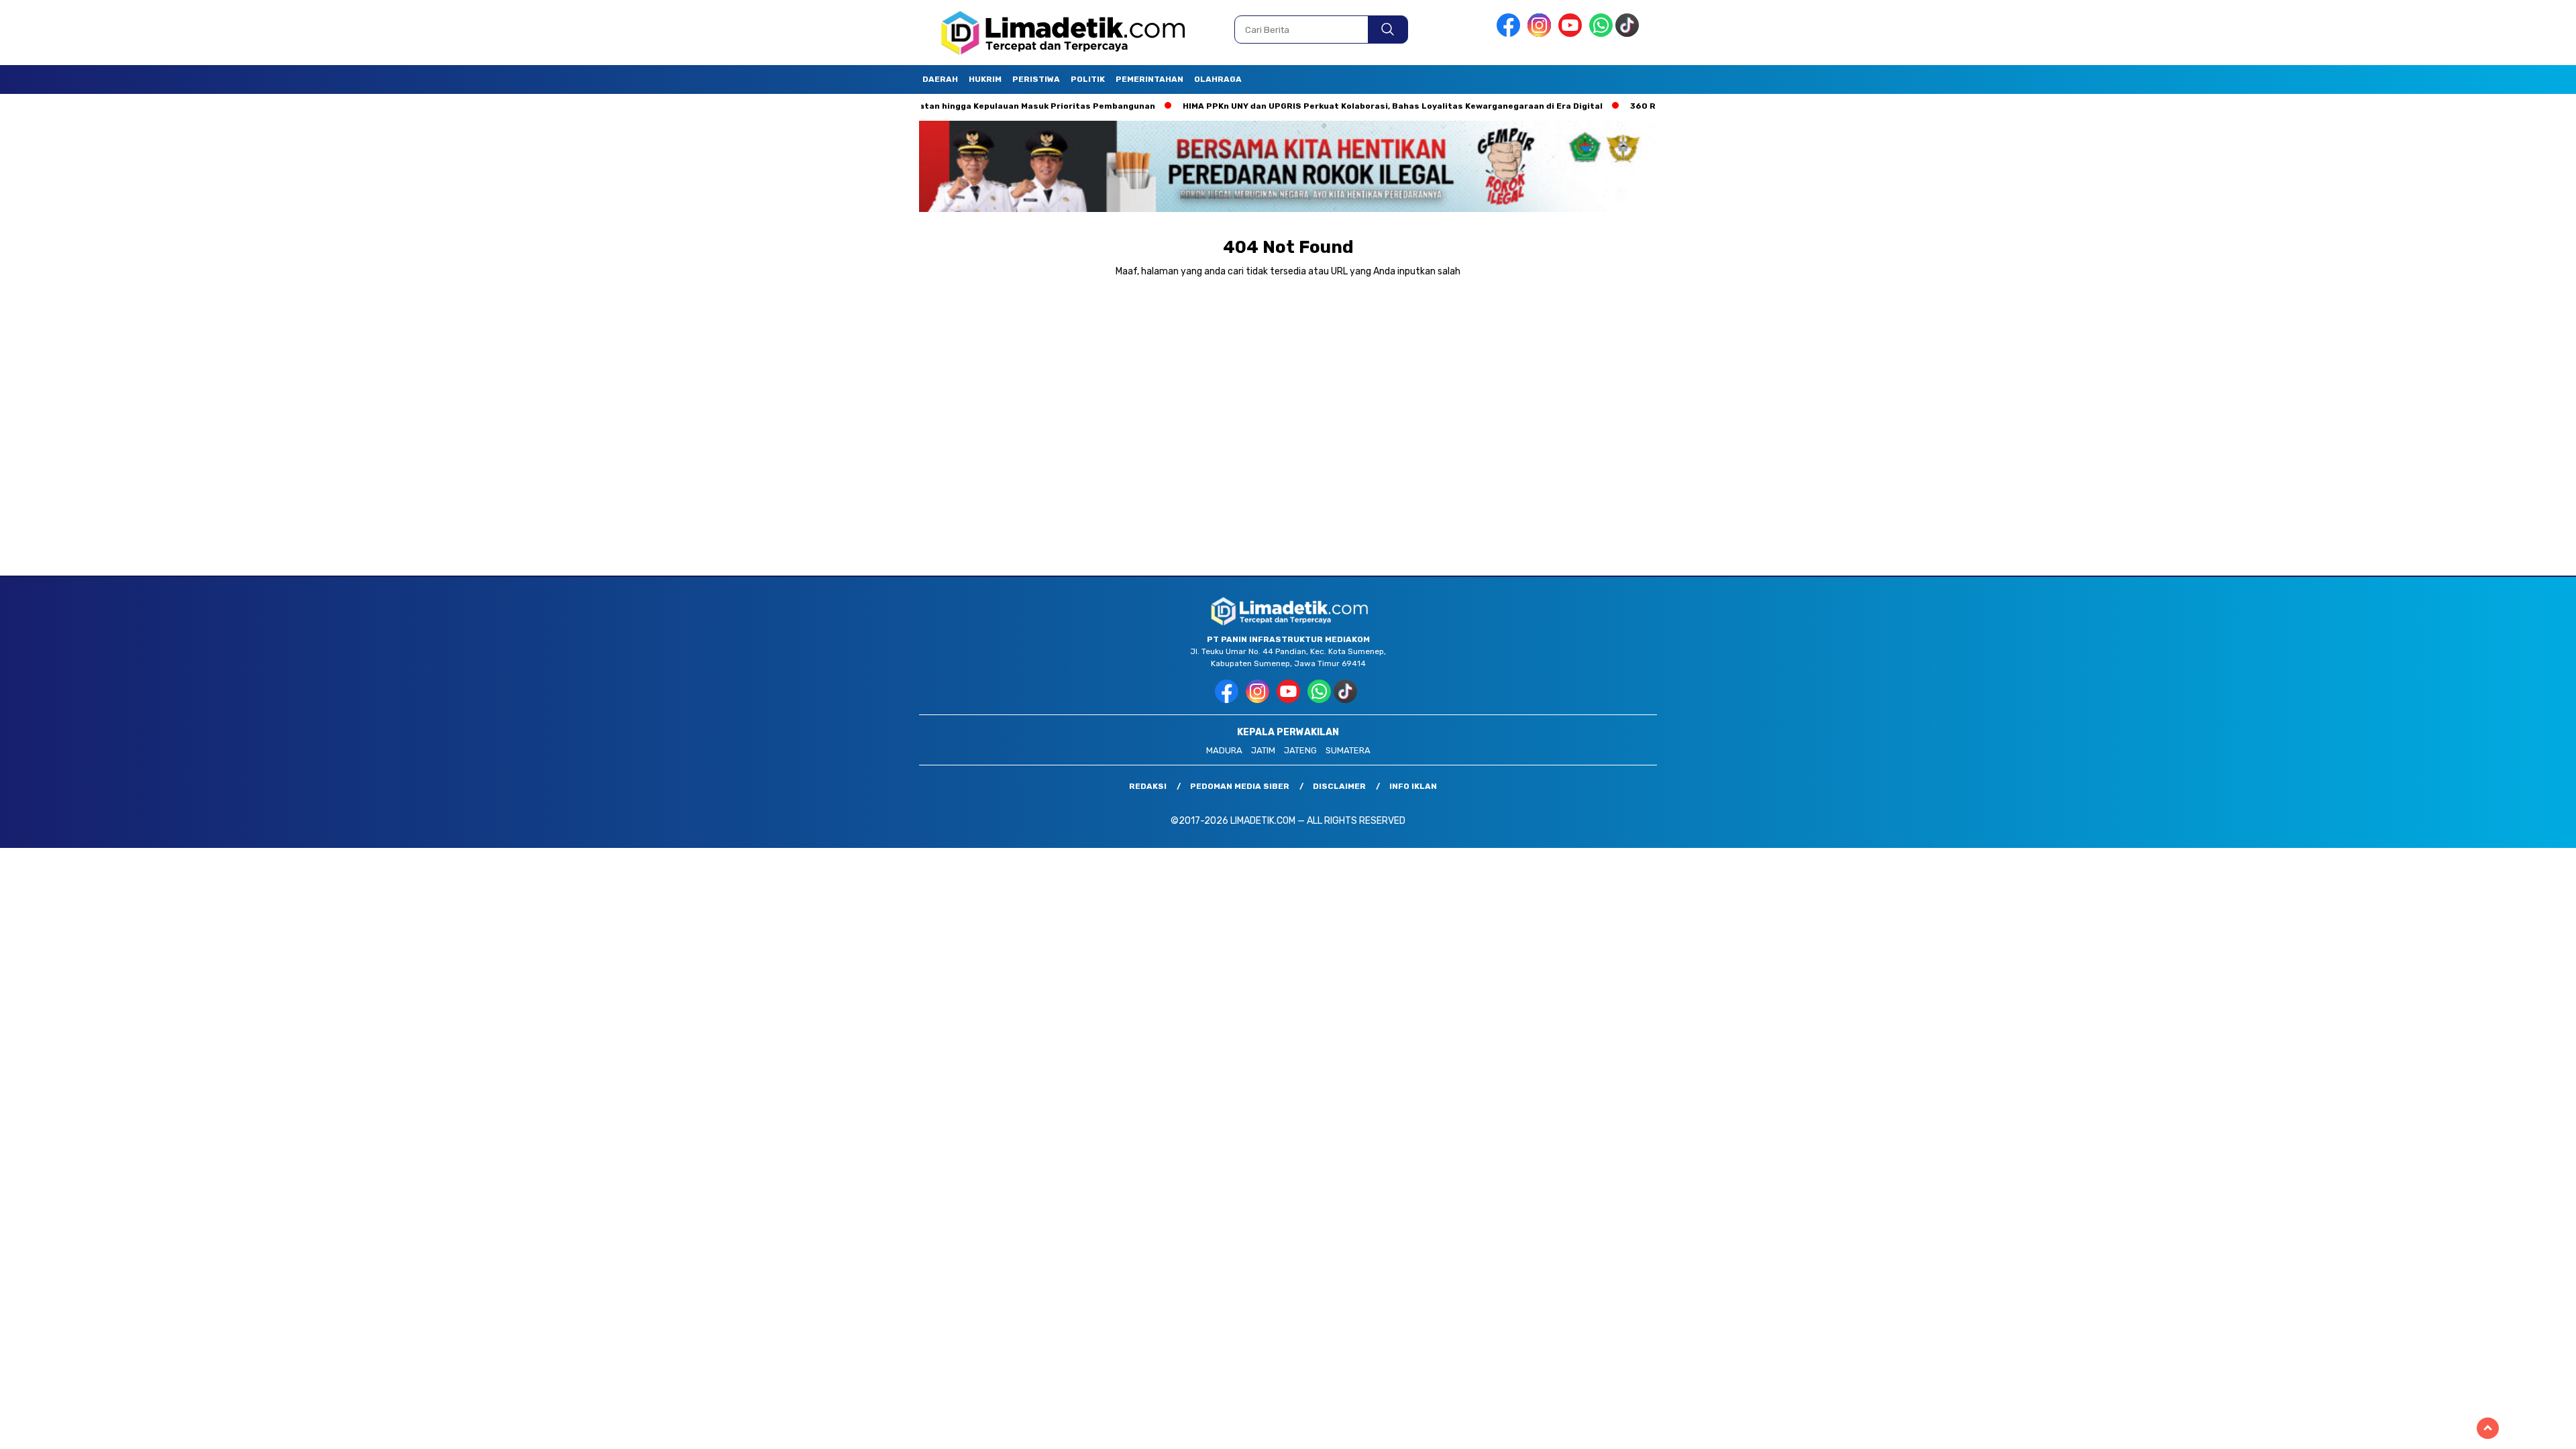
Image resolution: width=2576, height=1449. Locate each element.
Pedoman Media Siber (1240, 786)
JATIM (1263, 750)
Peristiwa (1036, 79)
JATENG (1300, 750)
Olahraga (1218, 79)
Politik (1088, 79)
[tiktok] (1629, 34)
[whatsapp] (1601, 34)
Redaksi (1148, 786)
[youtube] (1572, 34)
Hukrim (985, 79)
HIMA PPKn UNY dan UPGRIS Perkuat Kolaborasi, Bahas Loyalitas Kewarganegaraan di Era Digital (1328, 106)
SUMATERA (1348, 750)
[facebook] (1511, 34)
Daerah (940, 79)
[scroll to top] (2488, 1428)
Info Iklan (1413, 786)
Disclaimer (1339, 786)
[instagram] (1542, 34)
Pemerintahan (1149, 79)
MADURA (1224, 750)
